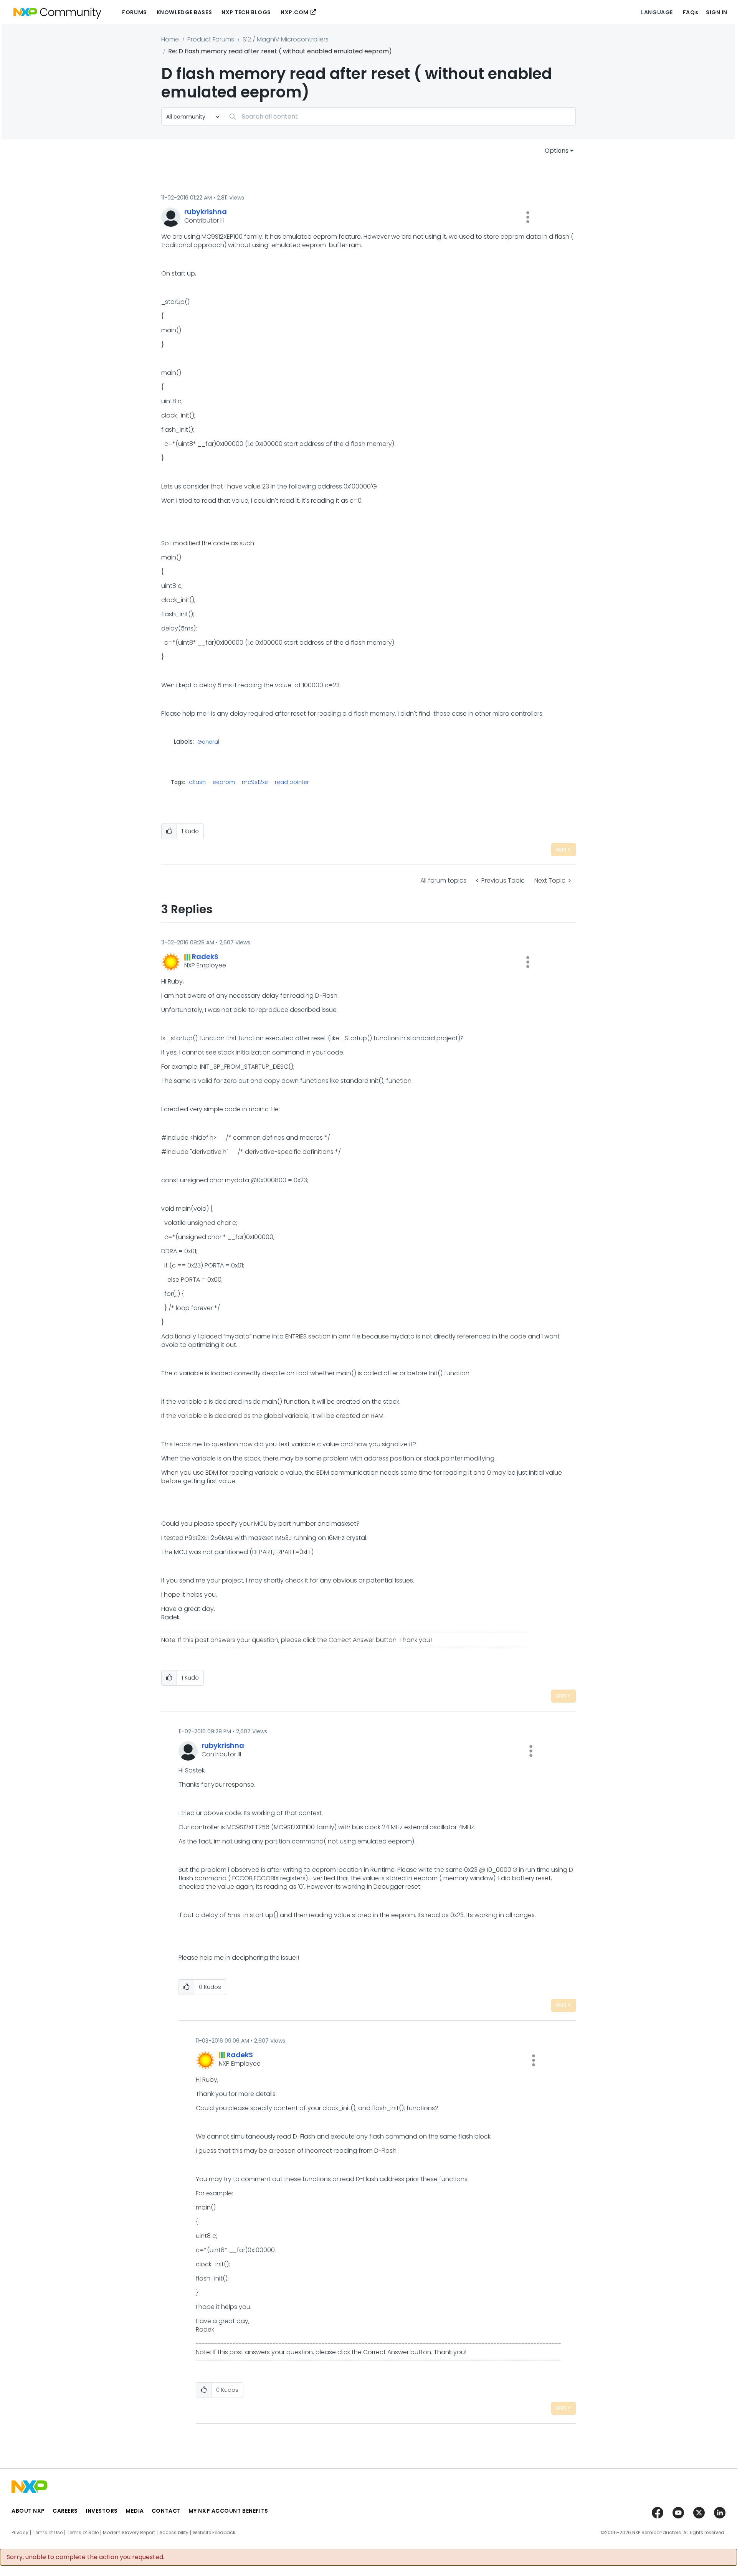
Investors (102, 2511)
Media (135, 2511)
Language (657, 12)
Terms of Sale (83, 2533)
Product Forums (211, 39)
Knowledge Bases (184, 12)
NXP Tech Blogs (246, 12)
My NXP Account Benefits (228, 2511)
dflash (197, 782)
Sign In (717, 12)
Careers (65, 2511)
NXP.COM (295, 12)
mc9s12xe (255, 782)
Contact (166, 2511)
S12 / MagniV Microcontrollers (286, 39)
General (208, 742)
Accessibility (174, 2533)
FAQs (691, 12)
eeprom (224, 782)
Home (170, 39)
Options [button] (557, 151)
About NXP (28, 2511)
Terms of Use (48, 2533)
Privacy (20, 2533)
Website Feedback (214, 2533)
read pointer (292, 782)
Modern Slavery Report (129, 2533)
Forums (134, 12)
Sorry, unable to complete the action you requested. (85, 2557)
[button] (528, 217)
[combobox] (400, 116)
